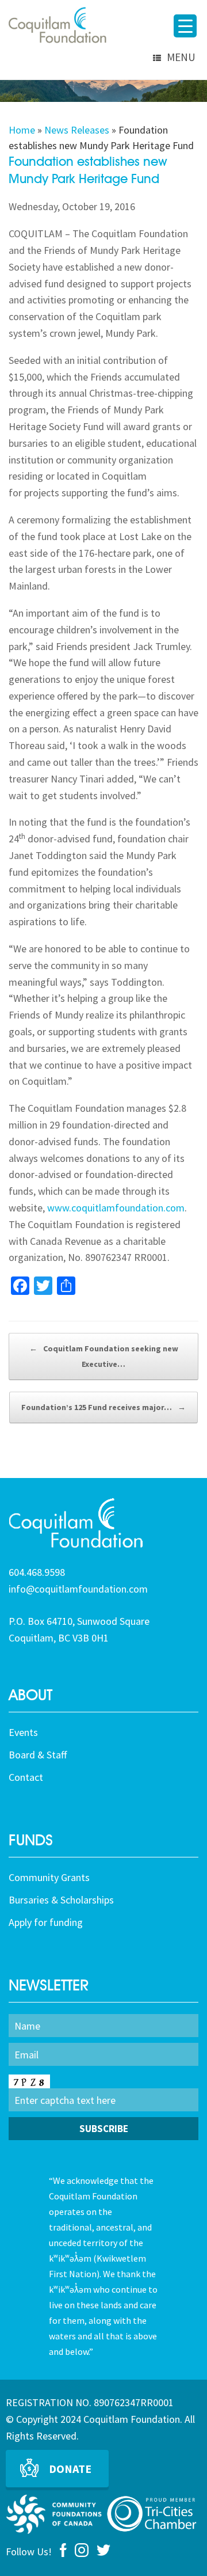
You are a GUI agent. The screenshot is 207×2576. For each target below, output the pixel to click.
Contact (26, 1777)
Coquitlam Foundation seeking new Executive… (104, 1356)
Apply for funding (46, 1922)
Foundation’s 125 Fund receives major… (103, 1407)
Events (23, 1732)
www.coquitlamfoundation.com (116, 1208)
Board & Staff (38, 1755)
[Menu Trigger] (185, 26)
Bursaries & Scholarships (61, 1900)
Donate (70, 2469)
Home (22, 130)
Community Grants (49, 1877)
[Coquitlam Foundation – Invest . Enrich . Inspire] (57, 25)
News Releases (77, 130)
